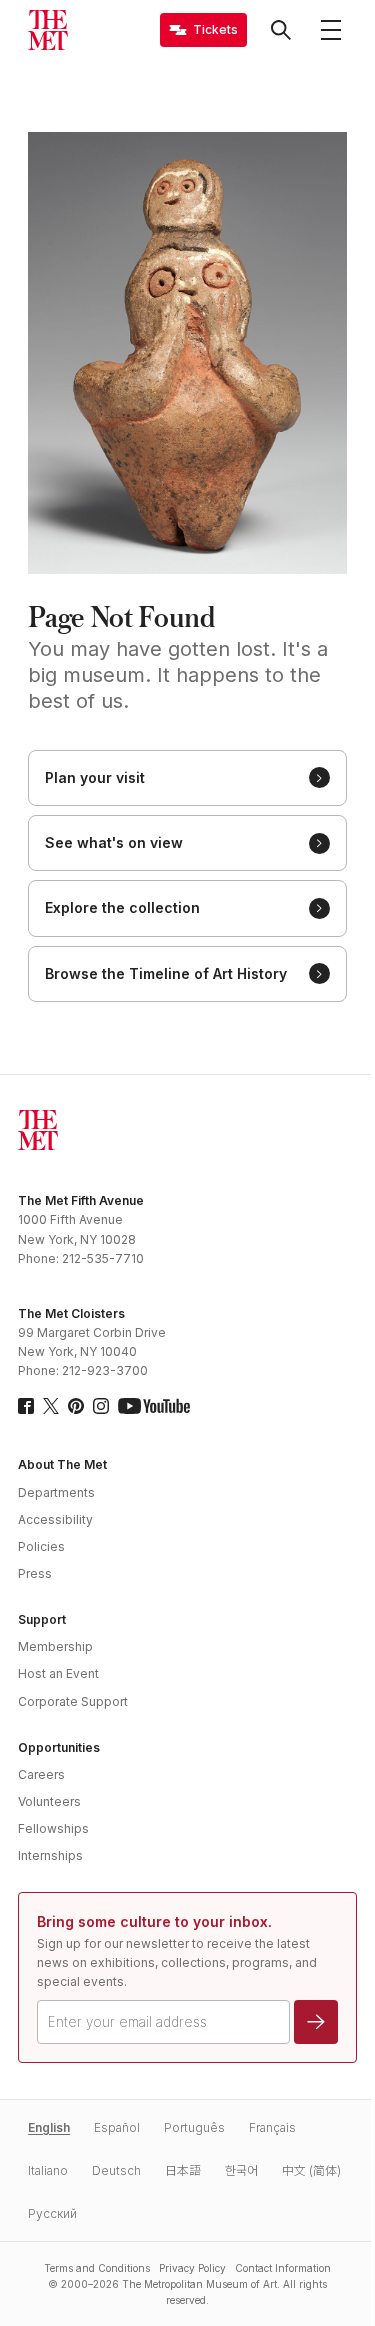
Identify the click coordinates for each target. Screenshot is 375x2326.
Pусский (52, 2213)
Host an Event (58, 1673)
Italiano (48, 2170)
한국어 (241, 2170)
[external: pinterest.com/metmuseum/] (76, 1406)
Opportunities (59, 1747)
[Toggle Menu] (331, 30)
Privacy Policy (192, 2268)
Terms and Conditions (97, 2268)
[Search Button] (281, 30)
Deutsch (116, 2170)
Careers (41, 1774)
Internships (50, 1855)
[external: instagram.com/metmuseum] (101, 1406)
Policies (41, 1546)
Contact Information (283, 2268)
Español (117, 2127)
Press (35, 1573)
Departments (56, 1492)
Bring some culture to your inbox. (154, 1921)
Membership (55, 1646)
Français (272, 2127)
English (49, 2127)
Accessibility (55, 1519)
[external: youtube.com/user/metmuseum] (154, 1406)
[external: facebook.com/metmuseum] (26, 1406)
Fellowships (53, 1828)
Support (42, 1619)
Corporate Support (73, 1701)
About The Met (62, 1464)
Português (194, 2127)
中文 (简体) (311, 2170)
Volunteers (49, 1801)
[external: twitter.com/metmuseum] (51, 1406)
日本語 (183, 2170)
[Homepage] (48, 30)
